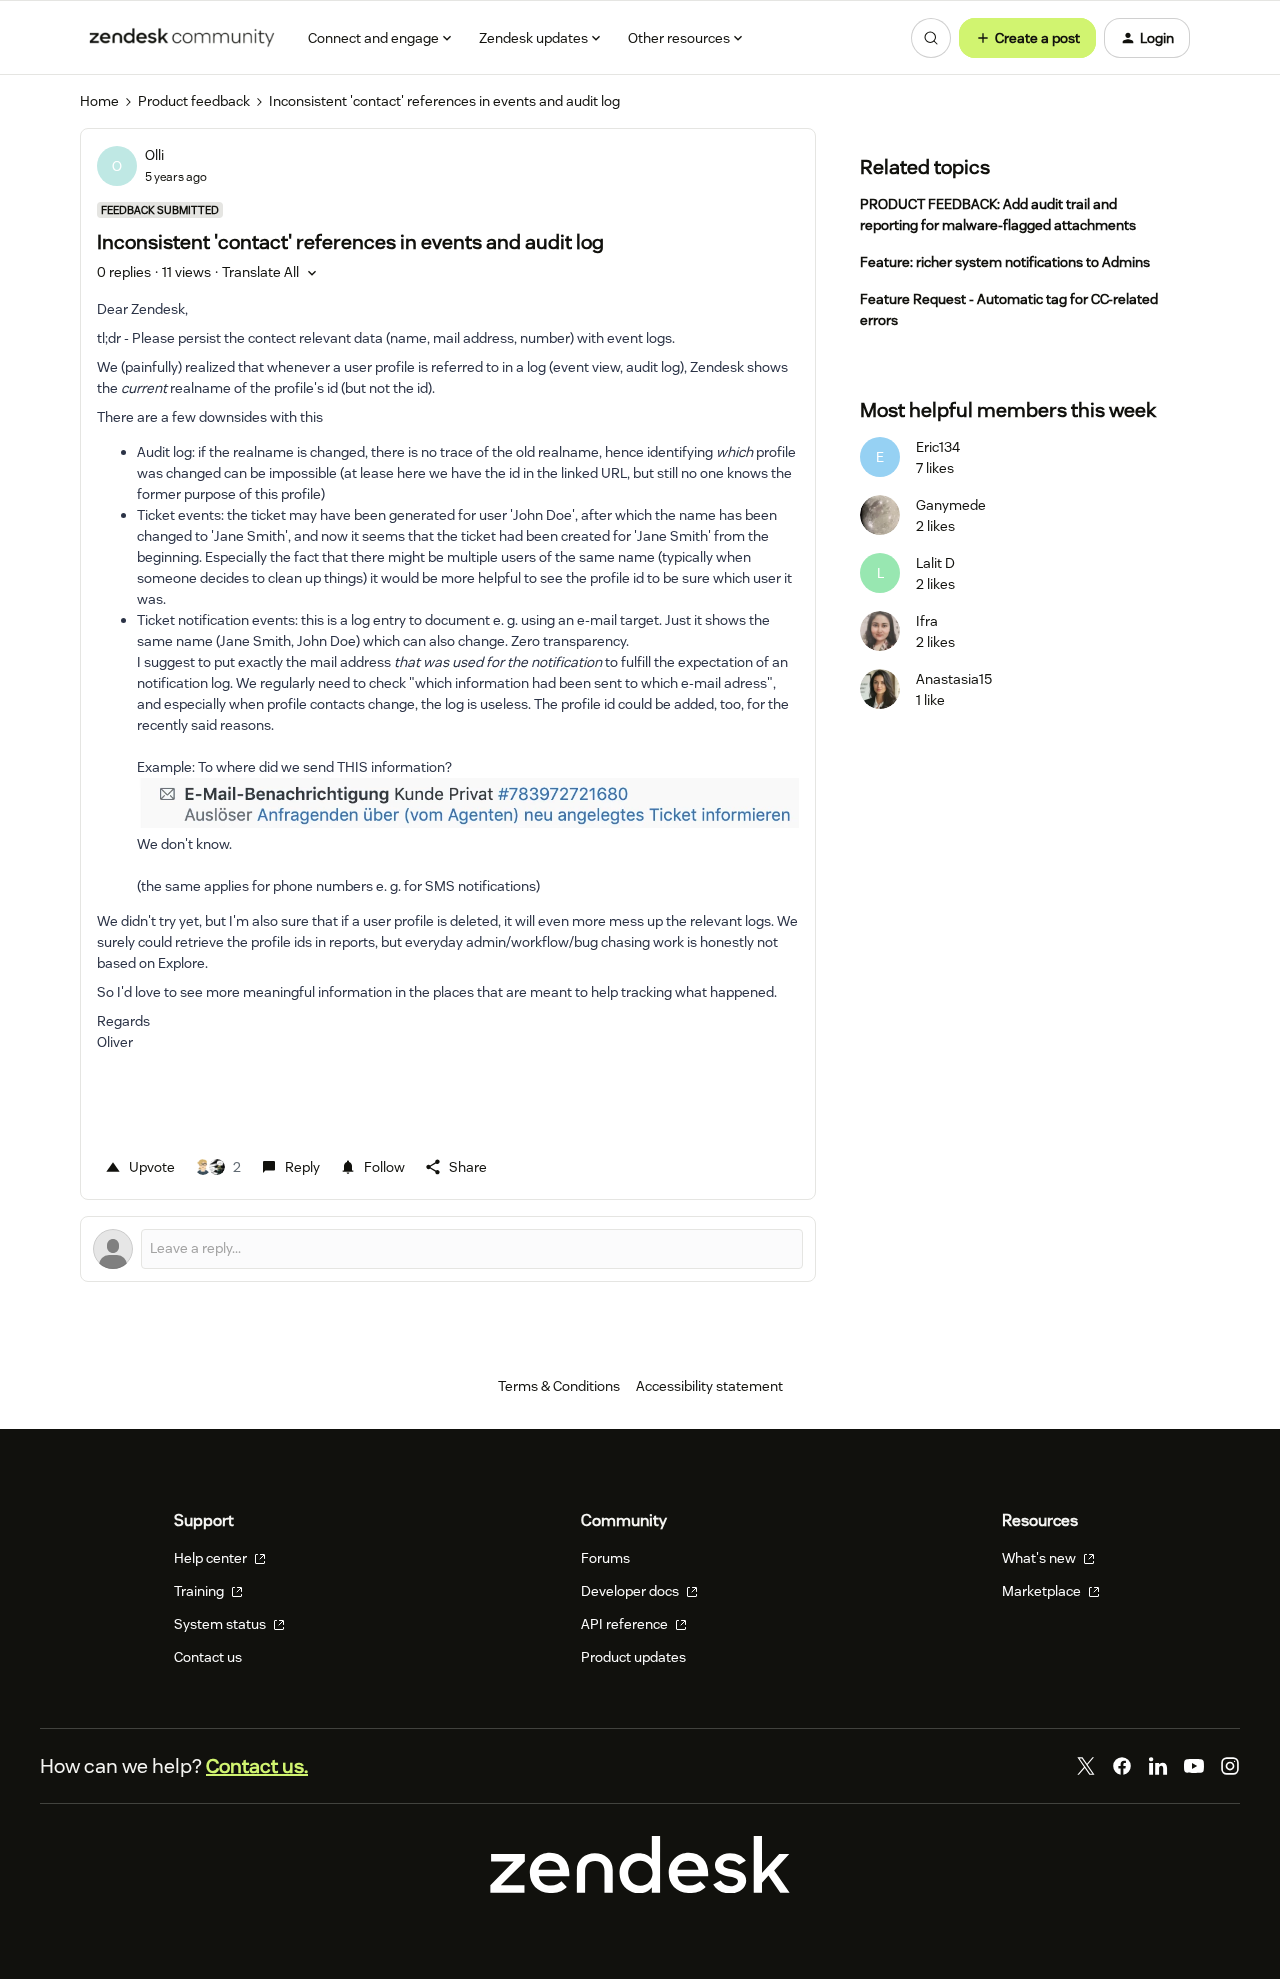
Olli (154, 155)
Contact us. (257, 1766)
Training (200, 1591)
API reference (626, 1624)
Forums (605, 1558)
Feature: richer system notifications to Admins (1005, 262)
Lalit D (935, 563)
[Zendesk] (640, 1888)
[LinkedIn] (1158, 1766)
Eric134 (938, 447)
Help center (212, 1558)
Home (99, 101)
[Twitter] (1086, 1766)
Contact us (208, 1657)
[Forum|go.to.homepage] (182, 38)
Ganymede (951, 505)
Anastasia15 (954, 679)
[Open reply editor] (448, 1249)
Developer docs (631, 1591)
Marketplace (1043, 1591)
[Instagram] (1230, 1766)
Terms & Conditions (559, 1386)
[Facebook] (1122, 1766)
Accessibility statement (709, 1386)
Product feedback (194, 101)
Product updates (633, 1657)
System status (221, 1624)
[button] (1027, 38)
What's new (1040, 1558)
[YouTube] (1194, 1766)
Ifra (927, 621)
